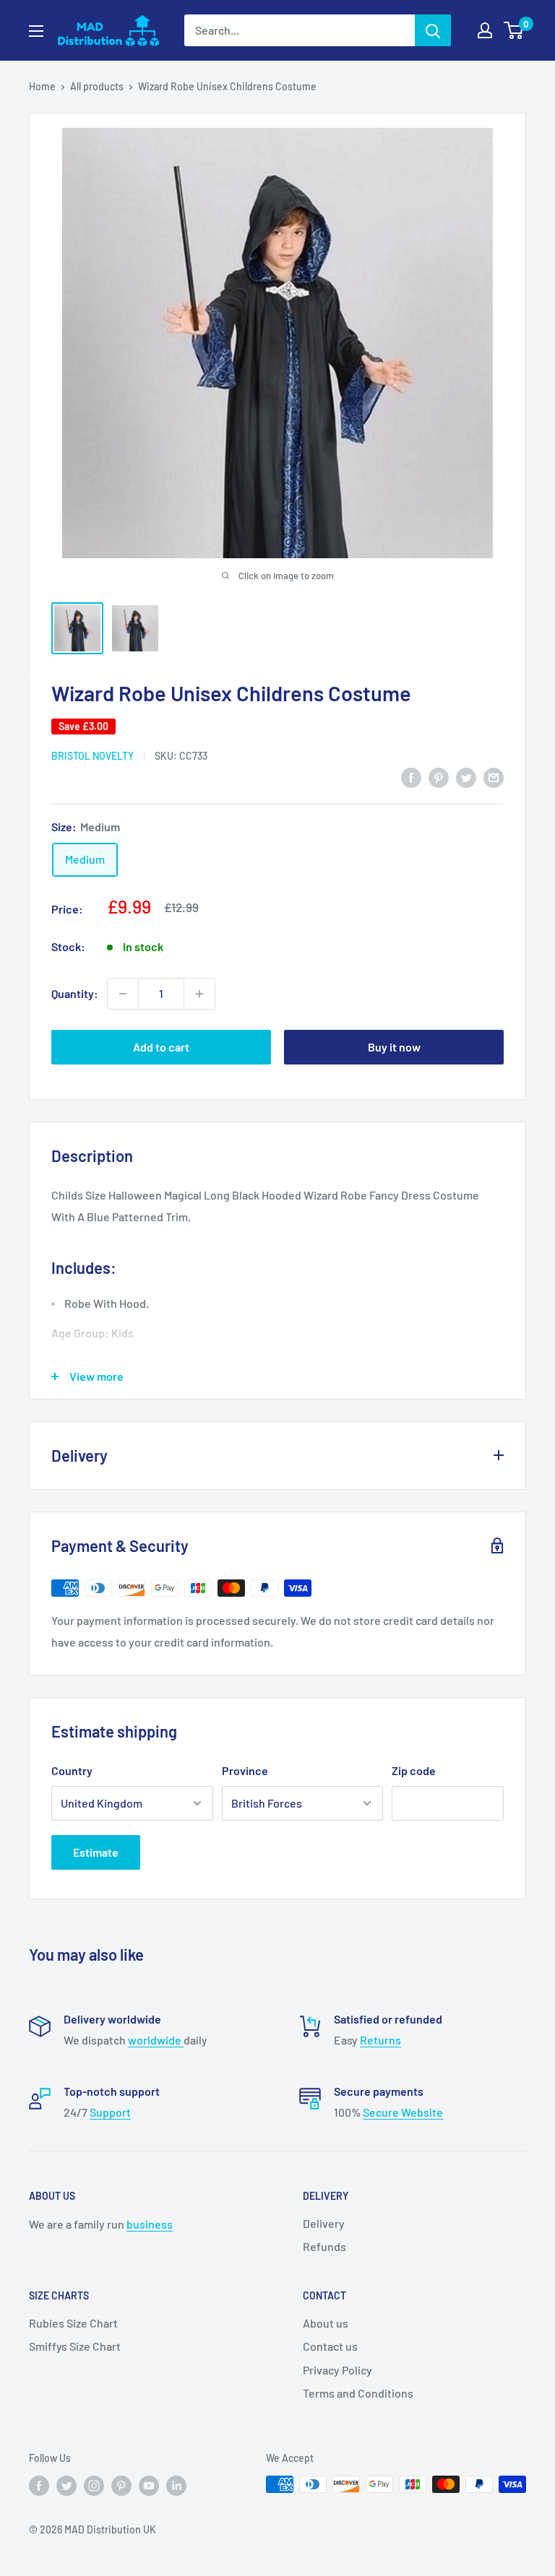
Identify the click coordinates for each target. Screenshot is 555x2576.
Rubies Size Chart (73, 2323)
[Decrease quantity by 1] (123, 994)
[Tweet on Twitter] (466, 777)
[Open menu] (36, 31)
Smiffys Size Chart (75, 2346)
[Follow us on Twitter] (66, 2486)
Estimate (96, 1852)
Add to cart (161, 1047)
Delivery (324, 2223)
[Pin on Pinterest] (439, 777)
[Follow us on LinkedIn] (176, 2486)
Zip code (414, 1770)
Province (245, 1770)
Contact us (330, 2346)
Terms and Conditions (358, 2393)
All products (97, 86)
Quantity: (75, 993)
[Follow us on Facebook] (39, 2486)
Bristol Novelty (92, 756)
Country (72, 1770)
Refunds (324, 2246)
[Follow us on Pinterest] (121, 2486)
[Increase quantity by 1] (199, 994)
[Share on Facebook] (411, 777)
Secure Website (403, 2112)
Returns (380, 2040)
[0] (514, 30)
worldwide (156, 2040)
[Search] (433, 30)
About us (326, 2323)
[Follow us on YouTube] (149, 2486)
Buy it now (394, 1047)
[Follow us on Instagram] (94, 2486)
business (150, 2224)
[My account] (485, 30)
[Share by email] (494, 777)
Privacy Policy (337, 2370)
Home (42, 86)
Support (110, 2112)
